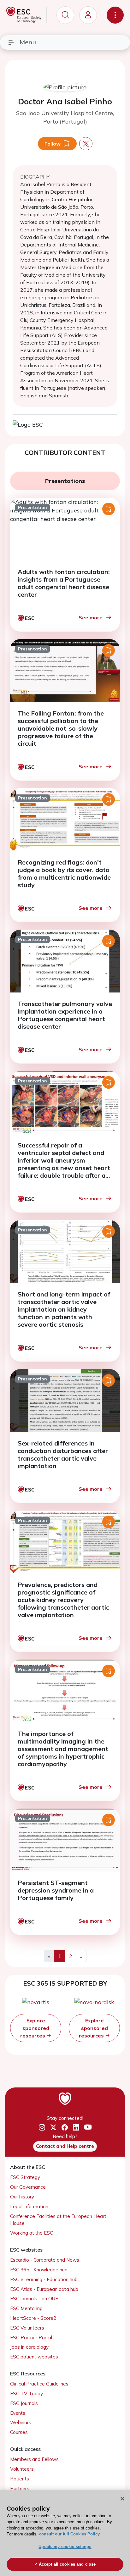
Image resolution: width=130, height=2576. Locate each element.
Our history (22, 2197)
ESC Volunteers (27, 2328)
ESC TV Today (27, 2394)
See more (91, 617)
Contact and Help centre (65, 2146)
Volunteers (22, 2469)
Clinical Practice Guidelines (39, 2384)
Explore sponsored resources (35, 2028)
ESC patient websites (34, 2357)
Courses (19, 2432)
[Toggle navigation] (115, 15)
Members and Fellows (34, 2459)
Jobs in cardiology (29, 2347)
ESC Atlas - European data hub (44, 2289)
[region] (65, 2533)
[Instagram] (42, 2127)
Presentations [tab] (65, 481)
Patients (20, 2479)
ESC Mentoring (26, 2308)
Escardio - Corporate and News (45, 2260)
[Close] (122, 2499)
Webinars (21, 2422)
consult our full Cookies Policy (69, 2534)
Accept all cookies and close (67, 2564)
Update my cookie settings (65, 2547)
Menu (28, 42)
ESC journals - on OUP (34, 2299)
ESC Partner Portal (31, 2338)
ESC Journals (24, 2403)
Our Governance (28, 2187)
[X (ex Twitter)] (53, 2127)
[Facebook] (65, 2127)
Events (18, 2413)
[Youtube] (88, 2128)
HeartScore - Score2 (33, 2318)
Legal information (29, 2206)
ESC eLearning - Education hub (44, 2279)
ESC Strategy (25, 2177)
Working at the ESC (32, 2233)
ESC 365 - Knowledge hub (39, 2270)
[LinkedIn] (76, 2127)
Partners (20, 2488)
